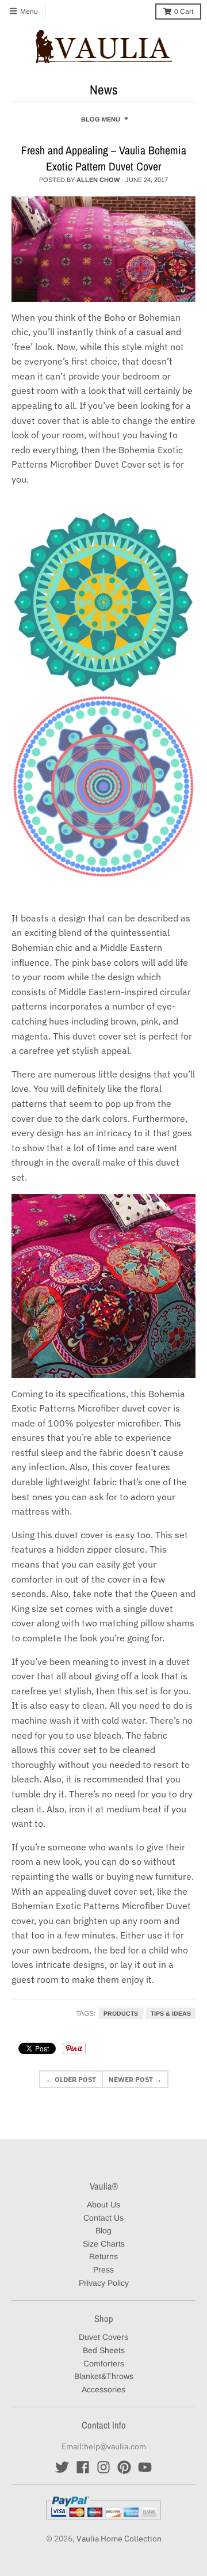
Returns (103, 2256)
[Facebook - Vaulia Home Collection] (83, 2467)
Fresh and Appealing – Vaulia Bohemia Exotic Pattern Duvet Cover (104, 158)
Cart (184, 12)
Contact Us (103, 2218)
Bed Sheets (104, 2350)
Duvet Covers (103, 2337)
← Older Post (71, 2079)
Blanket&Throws (104, 2376)
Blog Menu (101, 119)
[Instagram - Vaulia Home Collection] (103, 2467)
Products (121, 2013)
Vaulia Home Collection (119, 2539)
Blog (103, 2230)
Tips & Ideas (171, 2013)
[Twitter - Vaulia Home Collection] (62, 2467)
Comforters (104, 2363)
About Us (103, 2205)
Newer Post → (135, 2079)
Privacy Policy (104, 2283)
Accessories (103, 2389)
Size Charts (104, 2244)
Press (103, 2270)
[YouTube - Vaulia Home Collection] (145, 2467)
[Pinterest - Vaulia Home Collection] (124, 2467)
